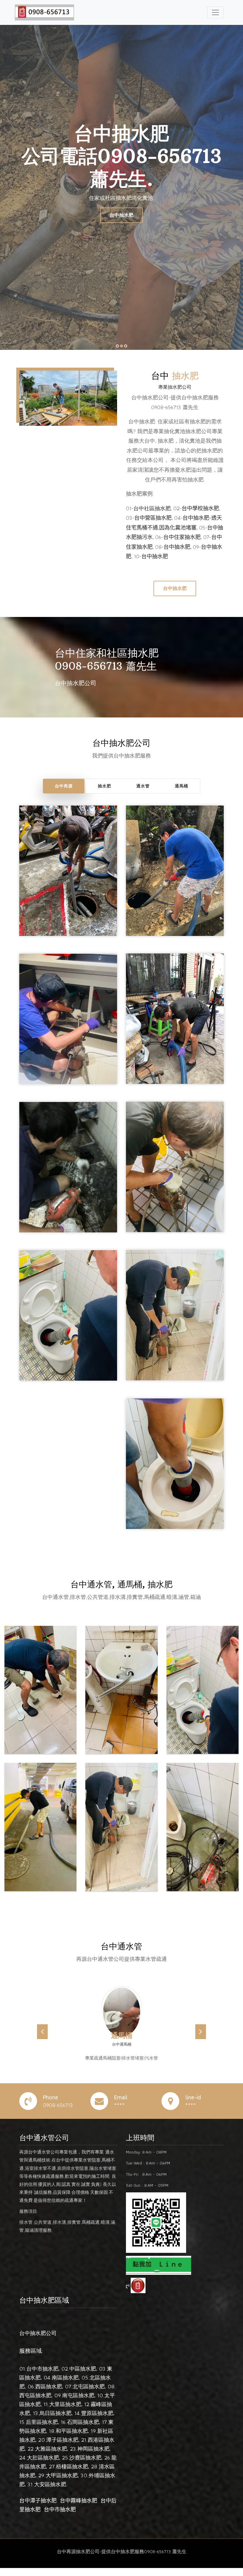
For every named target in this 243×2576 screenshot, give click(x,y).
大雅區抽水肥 (51, 2457)
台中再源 (64, 786)
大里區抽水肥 (65, 2412)
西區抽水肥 (49, 2394)
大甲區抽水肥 (62, 2483)
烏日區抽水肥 (55, 2421)
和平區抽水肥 (72, 2439)
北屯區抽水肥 (89, 2394)
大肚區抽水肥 (43, 2466)
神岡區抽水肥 (93, 2457)
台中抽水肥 (121, 215)
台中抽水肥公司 (38, 2341)
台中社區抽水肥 (152, 508)
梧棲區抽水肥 (72, 2474)
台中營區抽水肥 (153, 518)
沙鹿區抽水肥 (85, 2466)
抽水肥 (104, 786)
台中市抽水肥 (42, 2377)
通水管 (143, 786)
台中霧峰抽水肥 (79, 2509)
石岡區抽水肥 (83, 2430)
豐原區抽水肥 (97, 2421)
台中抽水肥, (178, 547)
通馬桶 (182, 786)
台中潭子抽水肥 (38, 2509)
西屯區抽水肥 (35, 2403)
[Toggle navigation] (215, 12)
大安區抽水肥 (50, 2492)
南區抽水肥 (65, 2386)
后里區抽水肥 (42, 2430)
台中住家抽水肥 (182, 537)
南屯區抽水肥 (78, 2403)
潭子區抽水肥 (62, 2448)
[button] (42, 2036)
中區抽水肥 (83, 2377)
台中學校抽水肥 (200, 508)
